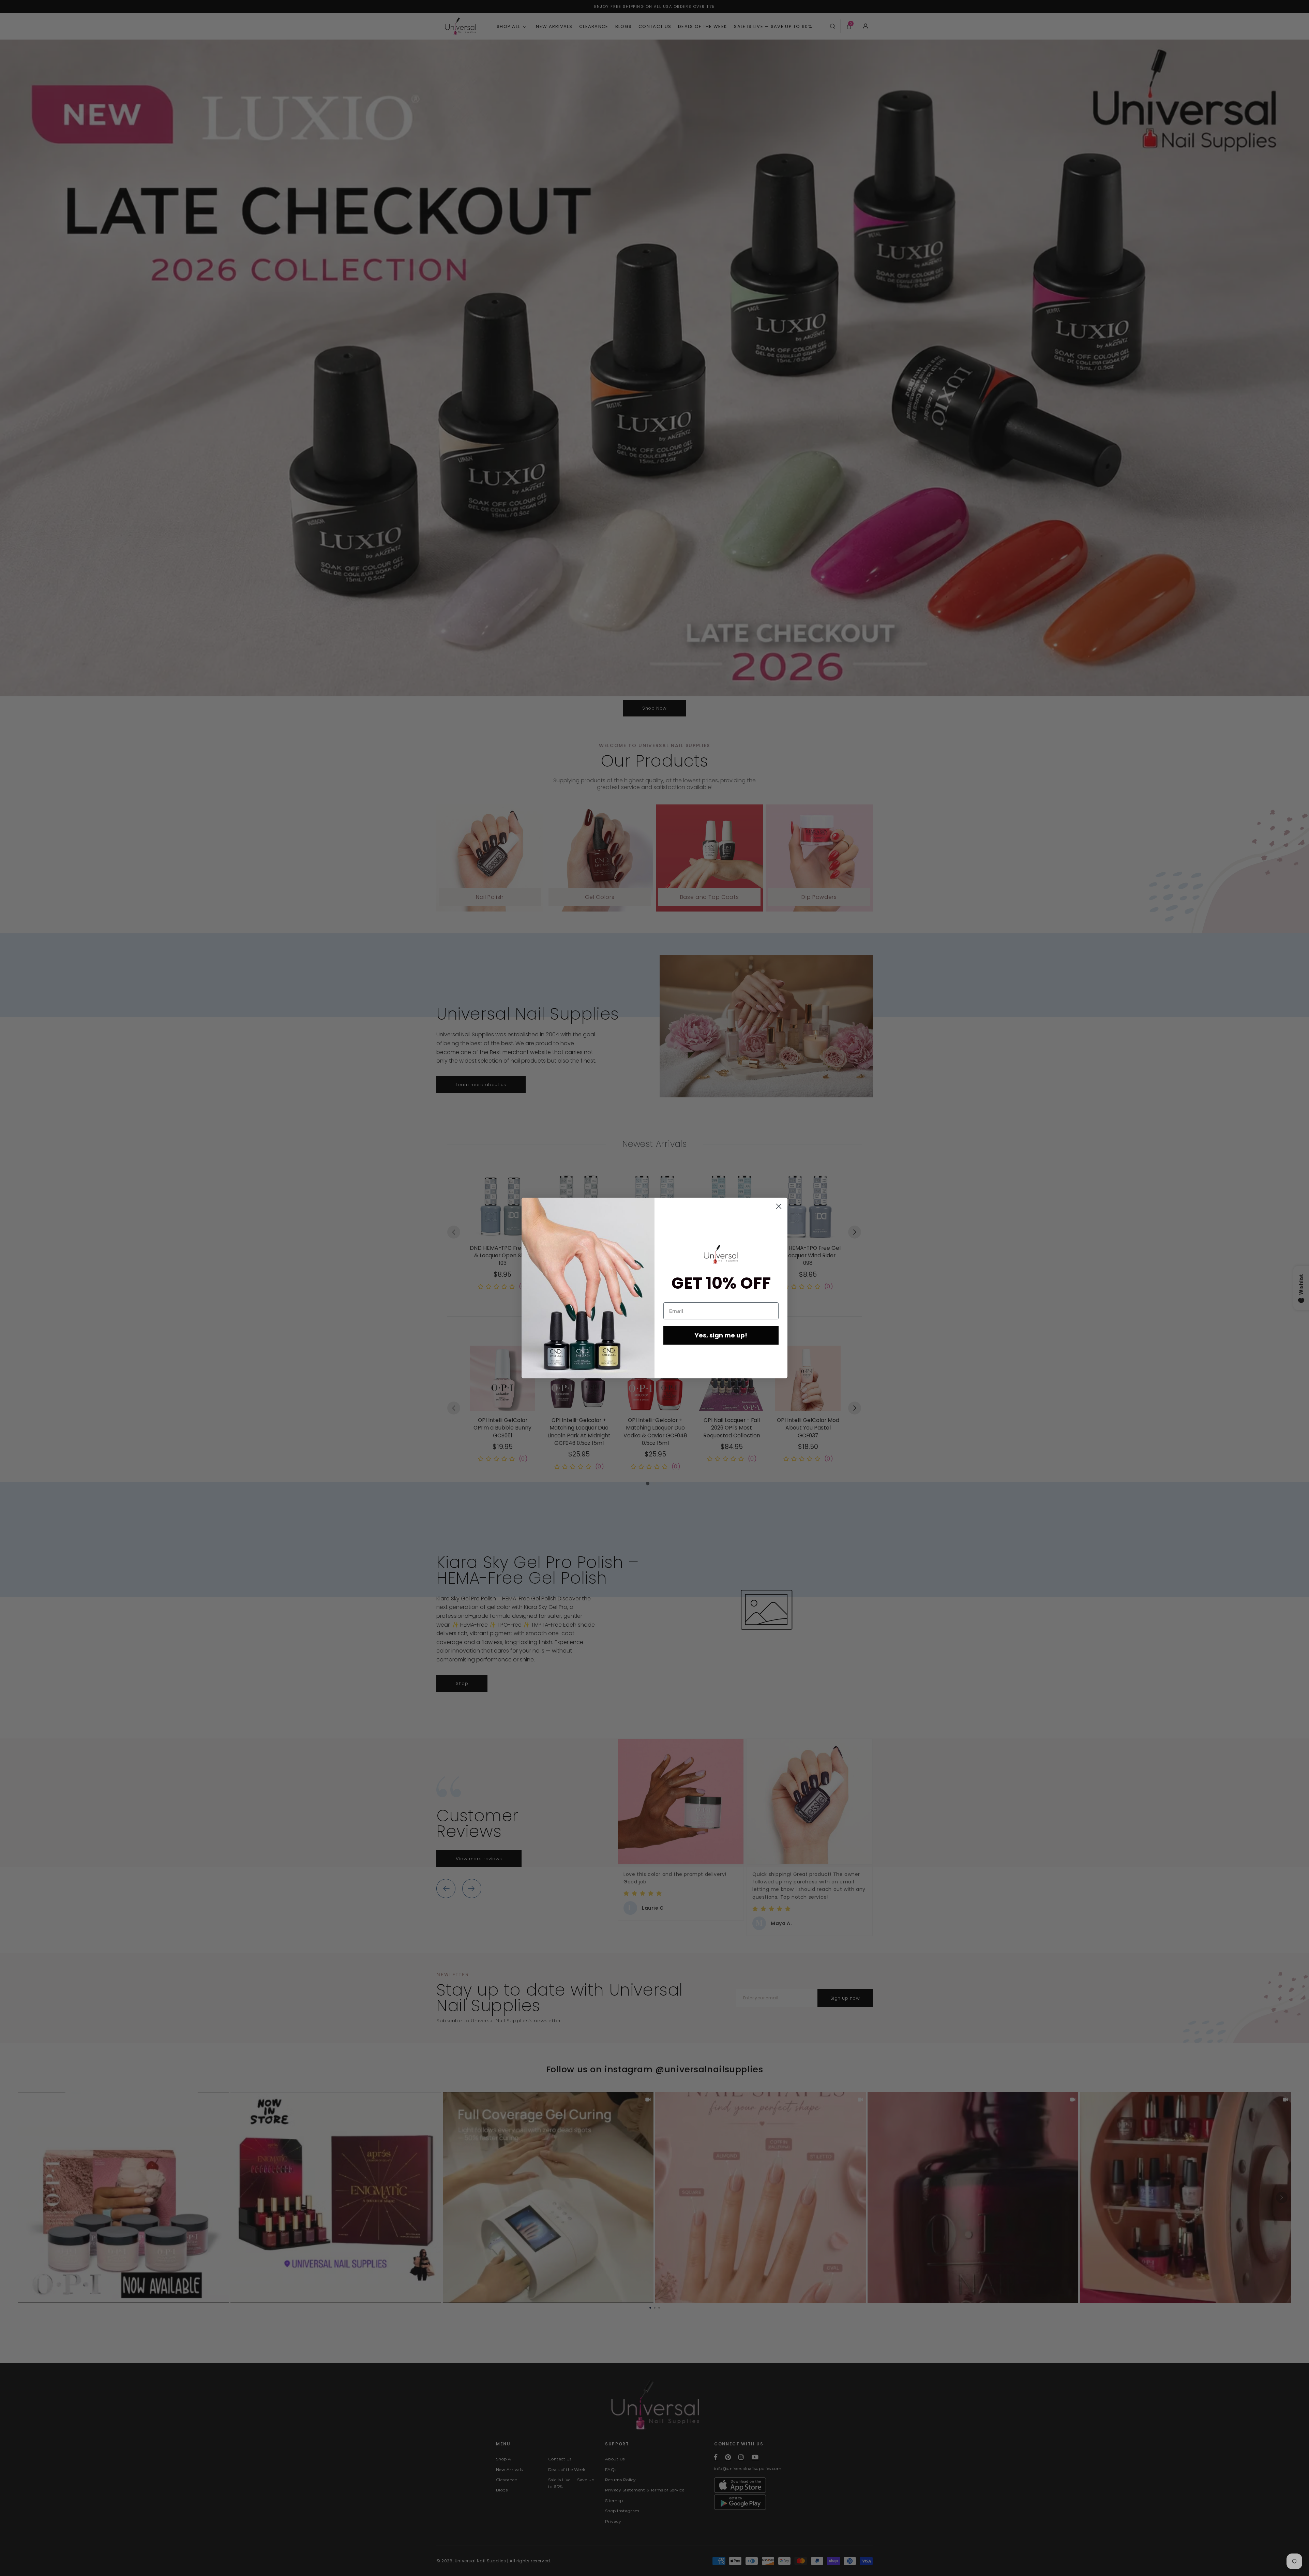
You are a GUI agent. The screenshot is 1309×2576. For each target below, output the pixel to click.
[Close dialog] (779, 1206)
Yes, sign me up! (721, 1335)
